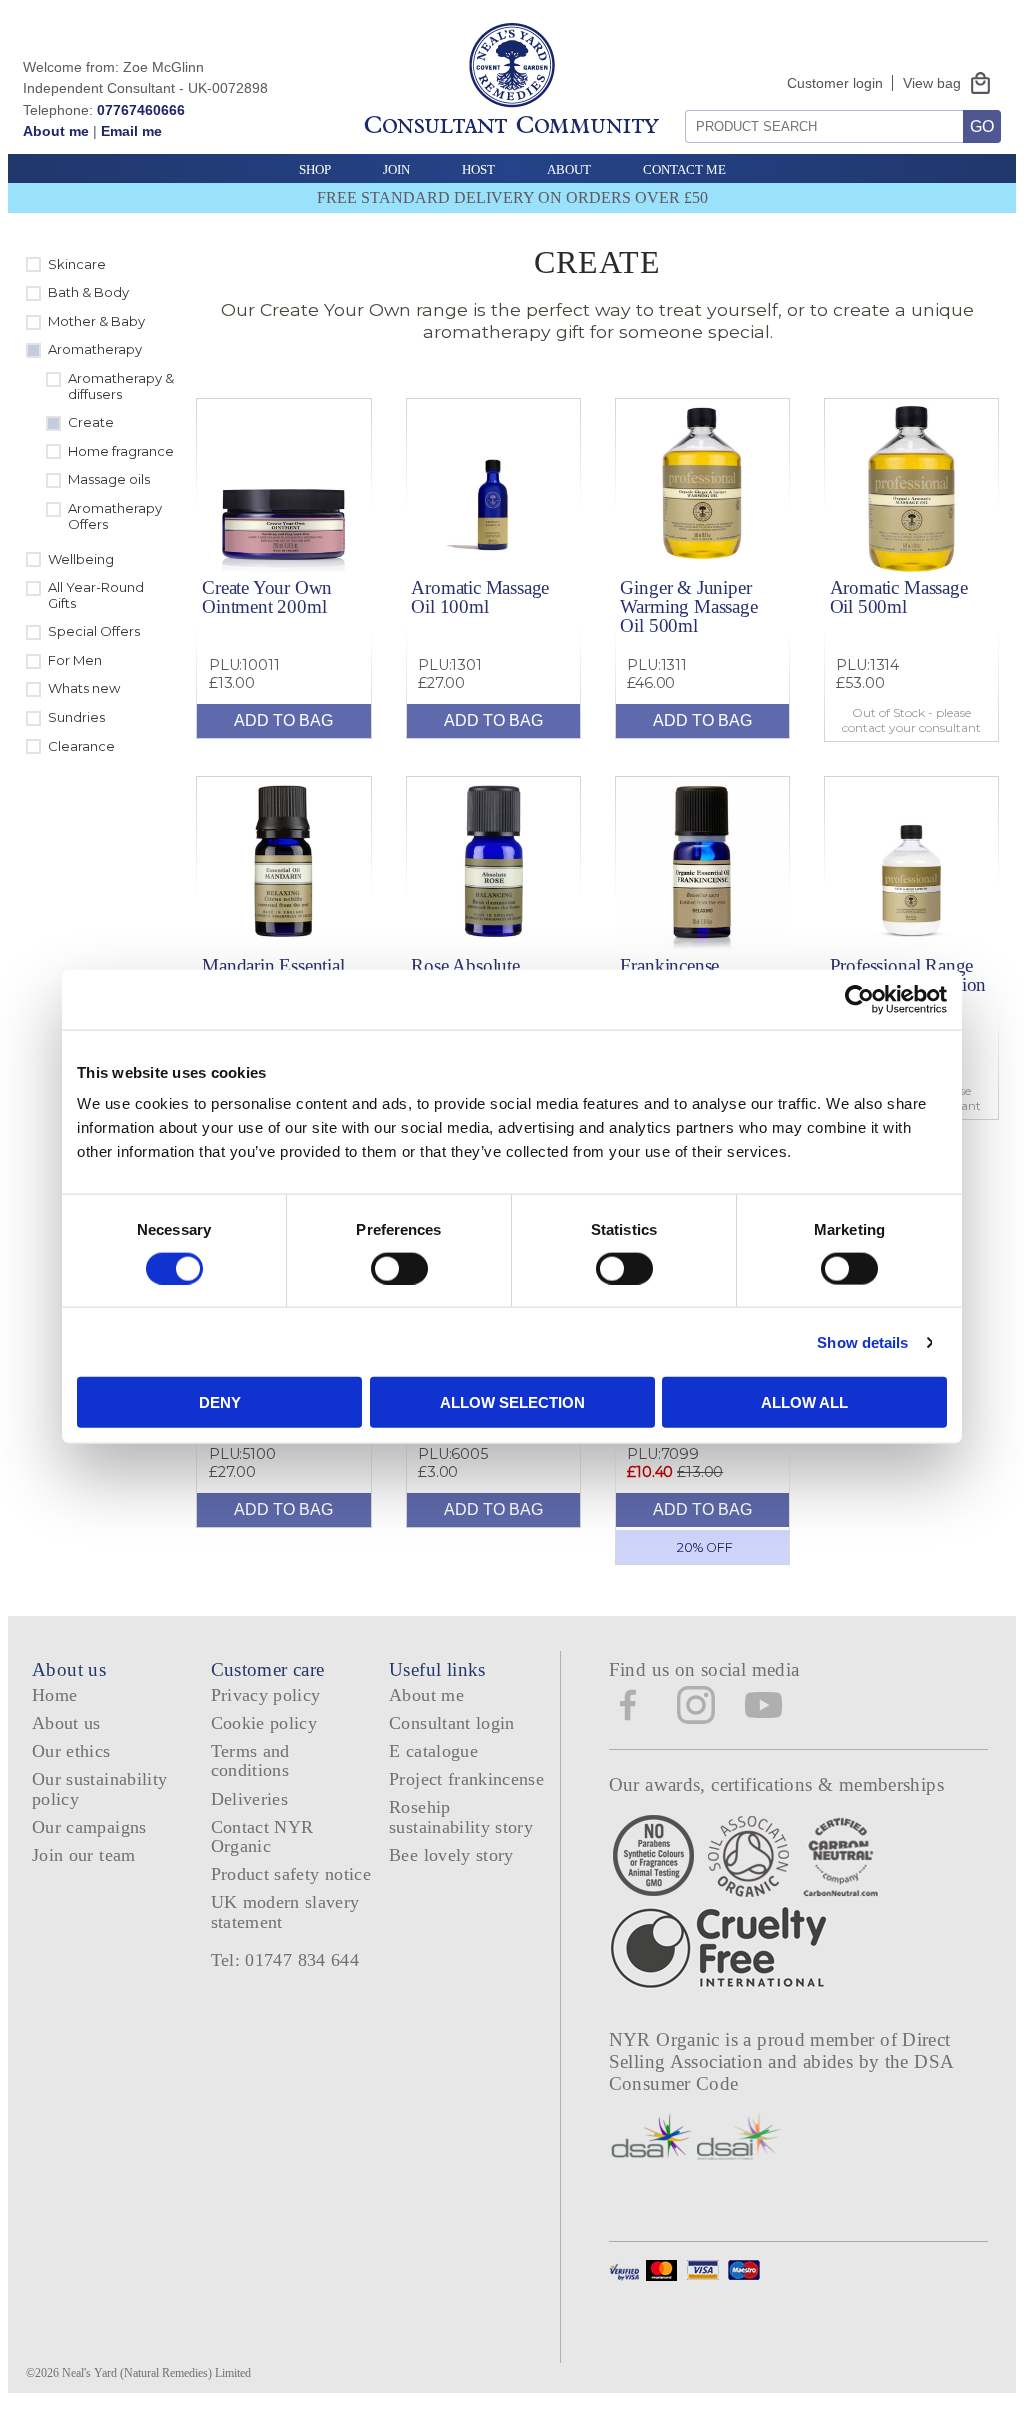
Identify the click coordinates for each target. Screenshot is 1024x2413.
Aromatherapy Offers (115, 516)
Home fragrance (121, 451)
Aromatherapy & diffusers (121, 386)
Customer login (835, 83)
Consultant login (452, 1723)
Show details (862, 1341)
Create (91, 422)
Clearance (81, 746)
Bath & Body (88, 292)
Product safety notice (291, 1874)
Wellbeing (81, 559)
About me (56, 131)
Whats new (84, 688)
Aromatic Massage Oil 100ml (480, 597)
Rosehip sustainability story (461, 1816)
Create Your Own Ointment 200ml (267, 597)
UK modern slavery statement (285, 1911)
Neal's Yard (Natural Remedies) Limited (156, 2373)
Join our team (84, 1855)
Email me (131, 131)
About (569, 169)
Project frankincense (466, 1779)
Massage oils (109, 479)
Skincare (77, 264)
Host (478, 169)
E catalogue (433, 1751)
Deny (220, 1402)
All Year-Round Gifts (96, 595)
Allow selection (512, 1402)
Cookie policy (264, 1723)
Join (396, 169)
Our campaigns (89, 1827)
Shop (315, 169)
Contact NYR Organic (262, 1836)
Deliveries (250, 1799)
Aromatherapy (95, 349)
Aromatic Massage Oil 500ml (899, 597)
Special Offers (94, 631)
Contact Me (684, 169)
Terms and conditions (250, 1760)
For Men (75, 660)
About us (66, 1723)
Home (54, 1695)
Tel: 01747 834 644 (285, 1960)
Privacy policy (266, 1695)
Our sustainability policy (99, 1788)
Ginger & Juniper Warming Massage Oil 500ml (688, 606)
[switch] (399, 1268)
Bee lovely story (451, 1855)
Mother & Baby (96, 321)
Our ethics (71, 1751)
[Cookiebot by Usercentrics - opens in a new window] (859, 999)
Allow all (804, 1402)
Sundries (76, 717)
